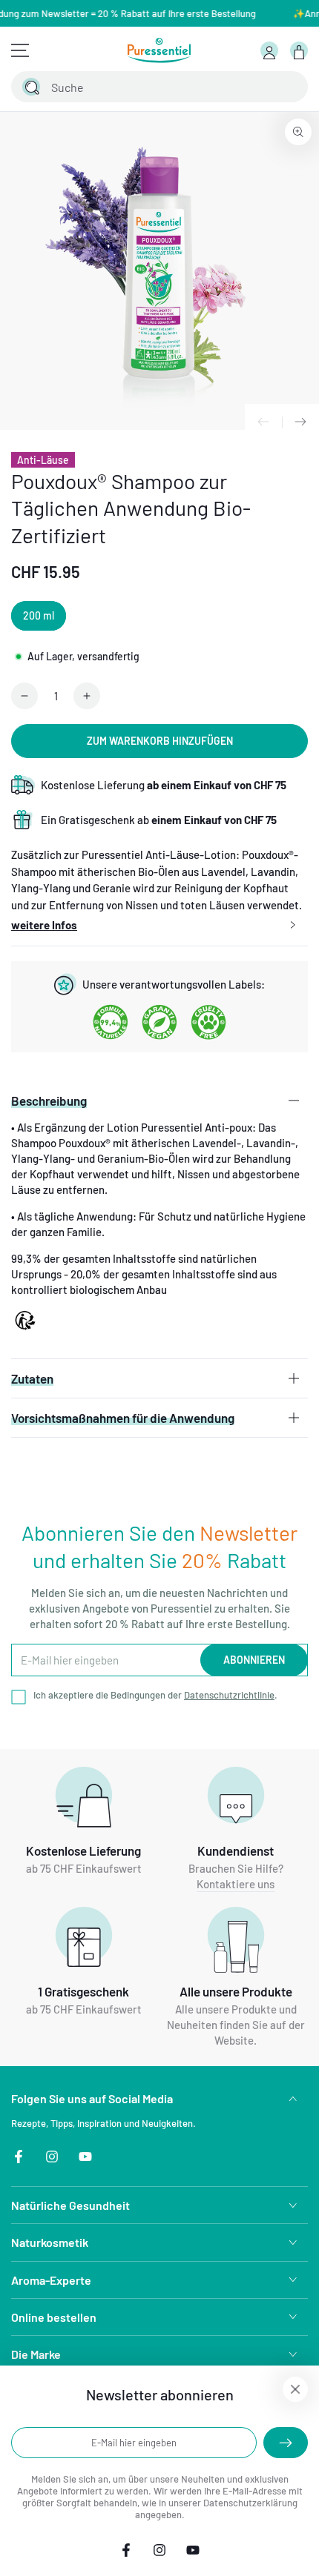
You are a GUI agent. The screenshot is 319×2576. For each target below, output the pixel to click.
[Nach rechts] (300, 422)
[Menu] (20, 50)
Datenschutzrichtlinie (229, 1695)
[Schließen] (288, 87)
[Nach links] (263, 422)
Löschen (256, 87)
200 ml (39, 615)
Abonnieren (254, 1660)
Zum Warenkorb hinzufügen (160, 741)
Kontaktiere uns (236, 1884)
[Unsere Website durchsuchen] (31, 87)
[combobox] (142, 87)
